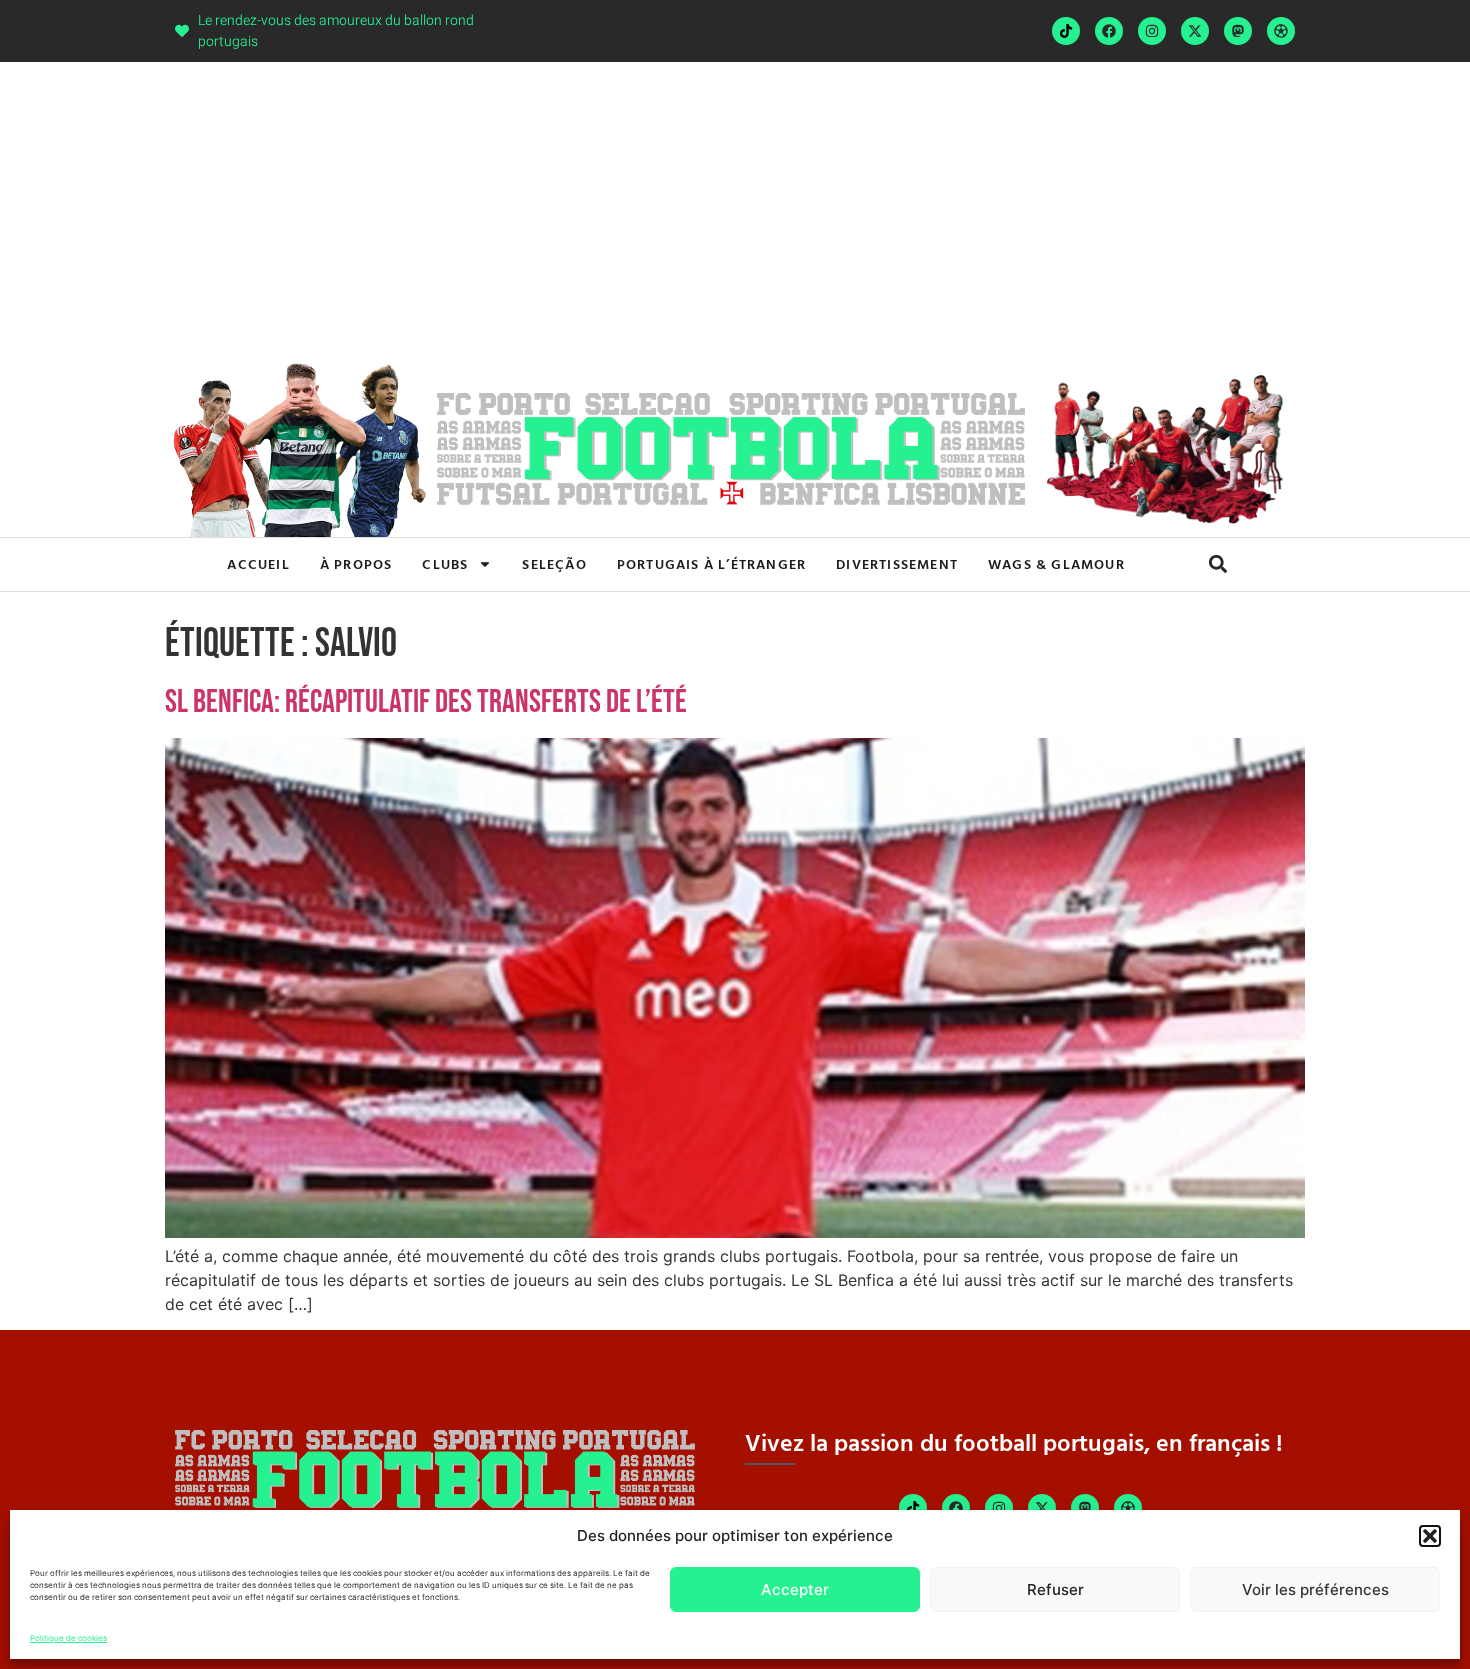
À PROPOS (356, 563)
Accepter (795, 1589)
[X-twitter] (1195, 31)
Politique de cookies (68, 1638)
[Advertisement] (735, 212)
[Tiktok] (1066, 31)
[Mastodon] (1238, 31)
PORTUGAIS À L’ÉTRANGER (711, 563)
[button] (1430, 1536)
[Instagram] (1152, 31)
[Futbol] (1281, 31)
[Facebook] (1109, 31)
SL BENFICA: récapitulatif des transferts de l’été (426, 702)
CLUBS (445, 563)
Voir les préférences (1315, 1589)
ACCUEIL (258, 563)
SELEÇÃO (554, 563)
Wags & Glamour (1056, 563)
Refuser (1055, 1589)
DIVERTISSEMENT (897, 563)
